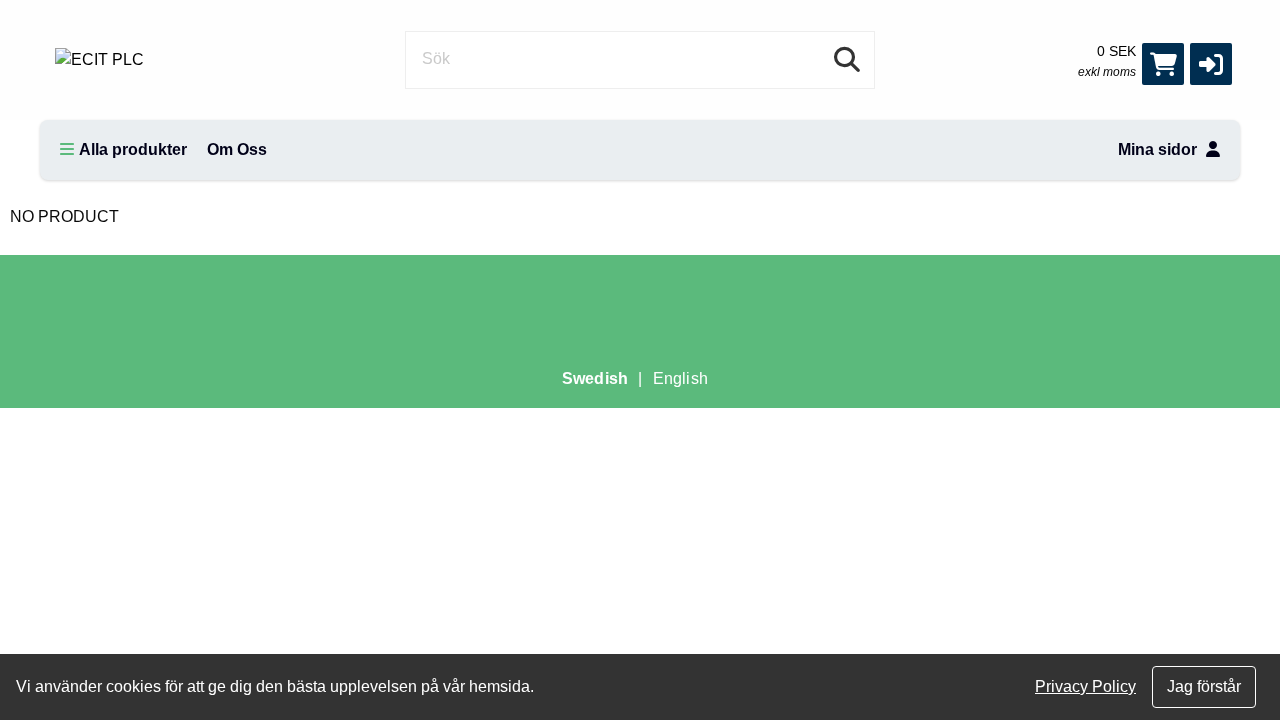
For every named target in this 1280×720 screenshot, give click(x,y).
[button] (1211, 64)
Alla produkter (133, 149)
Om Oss (237, 149)
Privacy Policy (1085, 686)
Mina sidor (1159, 149)
